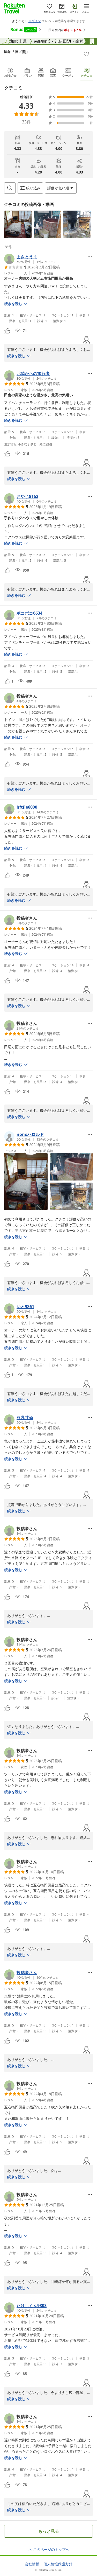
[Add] (86, 54)
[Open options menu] (90, 257)
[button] (18, 224)
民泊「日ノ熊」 (17, 51)
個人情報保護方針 (58, 2564)
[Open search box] (10, 188)
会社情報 (32, 2564)
